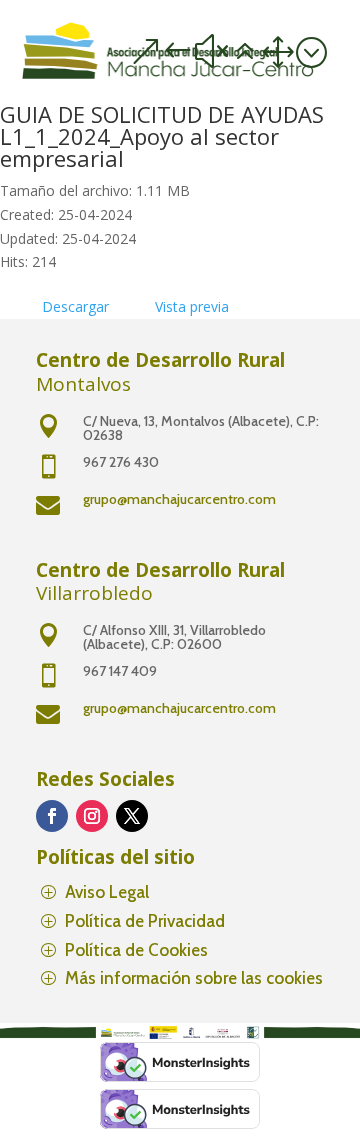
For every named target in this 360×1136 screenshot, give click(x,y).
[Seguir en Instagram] (92, 816)
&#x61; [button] (228, 51)
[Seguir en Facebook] (52, 816)
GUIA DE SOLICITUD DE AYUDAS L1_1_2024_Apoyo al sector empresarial (162, 136)
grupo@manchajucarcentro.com (179, 499)
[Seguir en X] (132, 816)
